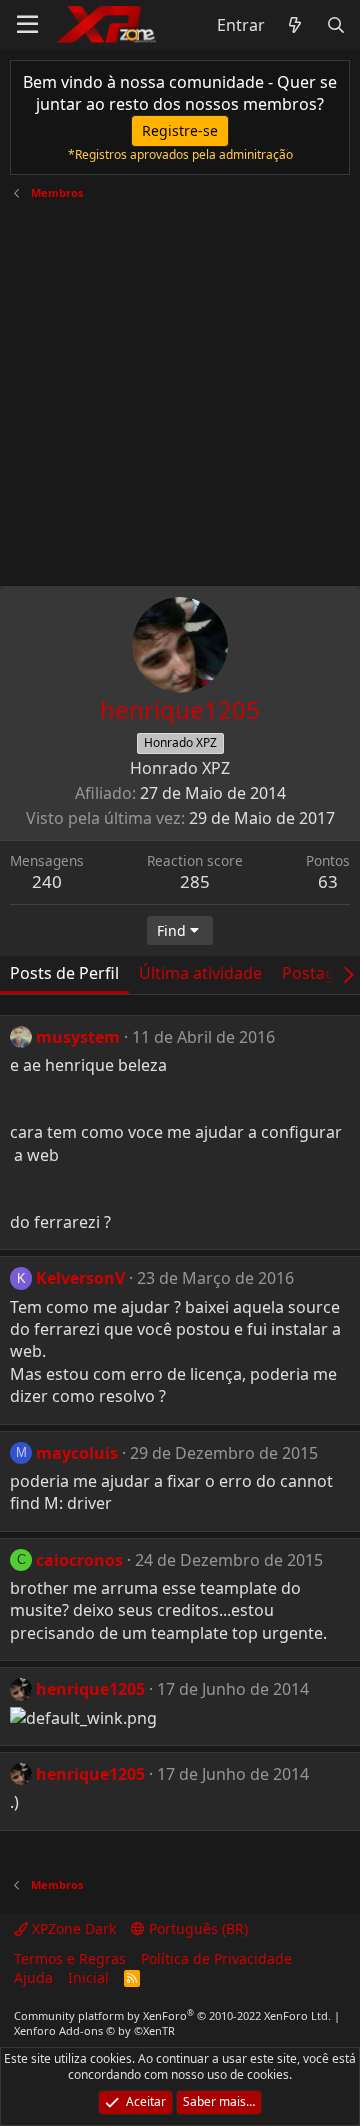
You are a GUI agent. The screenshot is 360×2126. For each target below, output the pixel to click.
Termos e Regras (70, 1958)
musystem (78, 1037)
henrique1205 (90, 1689)
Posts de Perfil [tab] (64, 973)
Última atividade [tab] (200, 973)
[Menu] (27, 25)
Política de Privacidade (216, 1958)
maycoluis (77, 1453)
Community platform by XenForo (172, 2015)
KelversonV (80, 1278)
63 (328, 881)
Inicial (88, 1977)
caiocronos (79, 1560)
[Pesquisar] (335, 25)
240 (47, 881)
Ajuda (33, 1977)
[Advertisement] (180, 386)
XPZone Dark (72, 1928)
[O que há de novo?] (295, 25)
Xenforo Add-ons (94, 2030)
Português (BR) (196, 1928)
